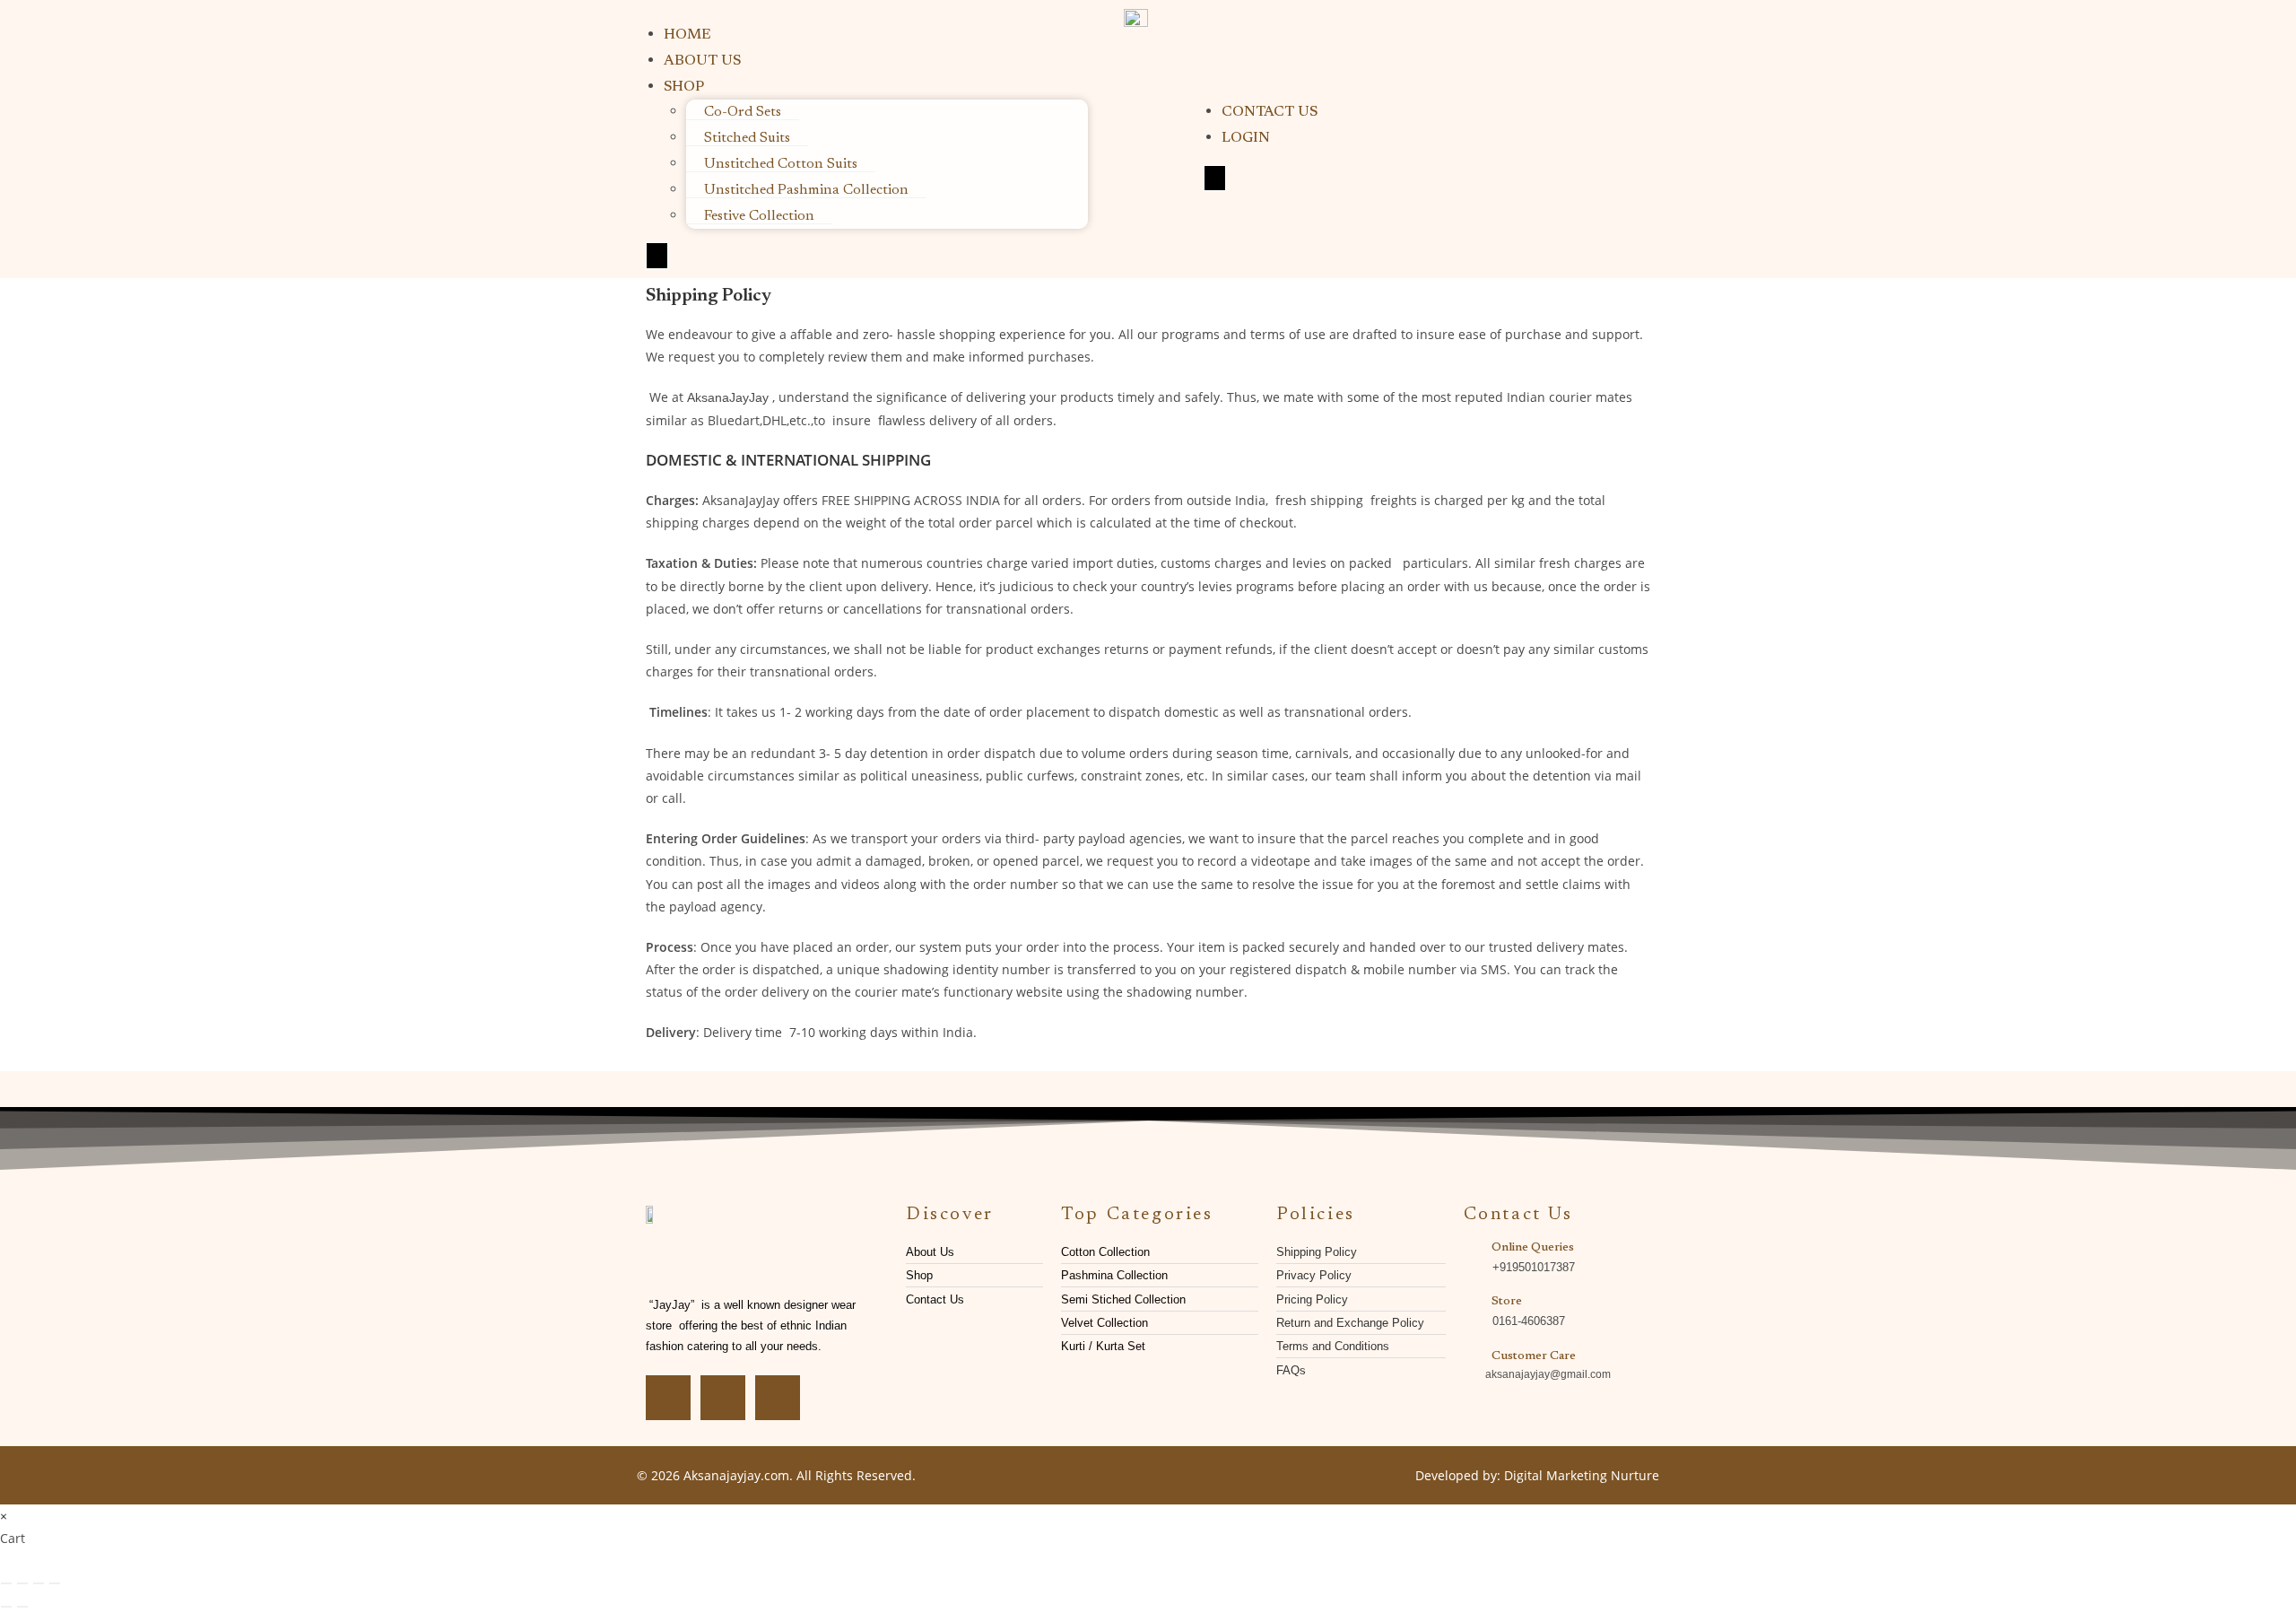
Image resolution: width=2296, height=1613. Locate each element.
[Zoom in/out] (6, 1583)
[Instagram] (723, 1398)
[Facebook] (668, 1398)
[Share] (39, 1583)
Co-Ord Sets (743, 112)
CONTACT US (1270, 112)
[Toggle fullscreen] (22, 1583)
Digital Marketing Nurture (1582, 1475)
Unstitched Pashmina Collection (806, 190)
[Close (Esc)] (55, 1583)
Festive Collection (759, 216)
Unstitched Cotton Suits (781, 164)
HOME (687, 35)
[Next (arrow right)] (22, 1607)
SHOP (684, 87)
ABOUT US (702, 61)
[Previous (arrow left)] (6, 1607)
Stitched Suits (747, 138)
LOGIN (1246, 138)
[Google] (778, 1398)
